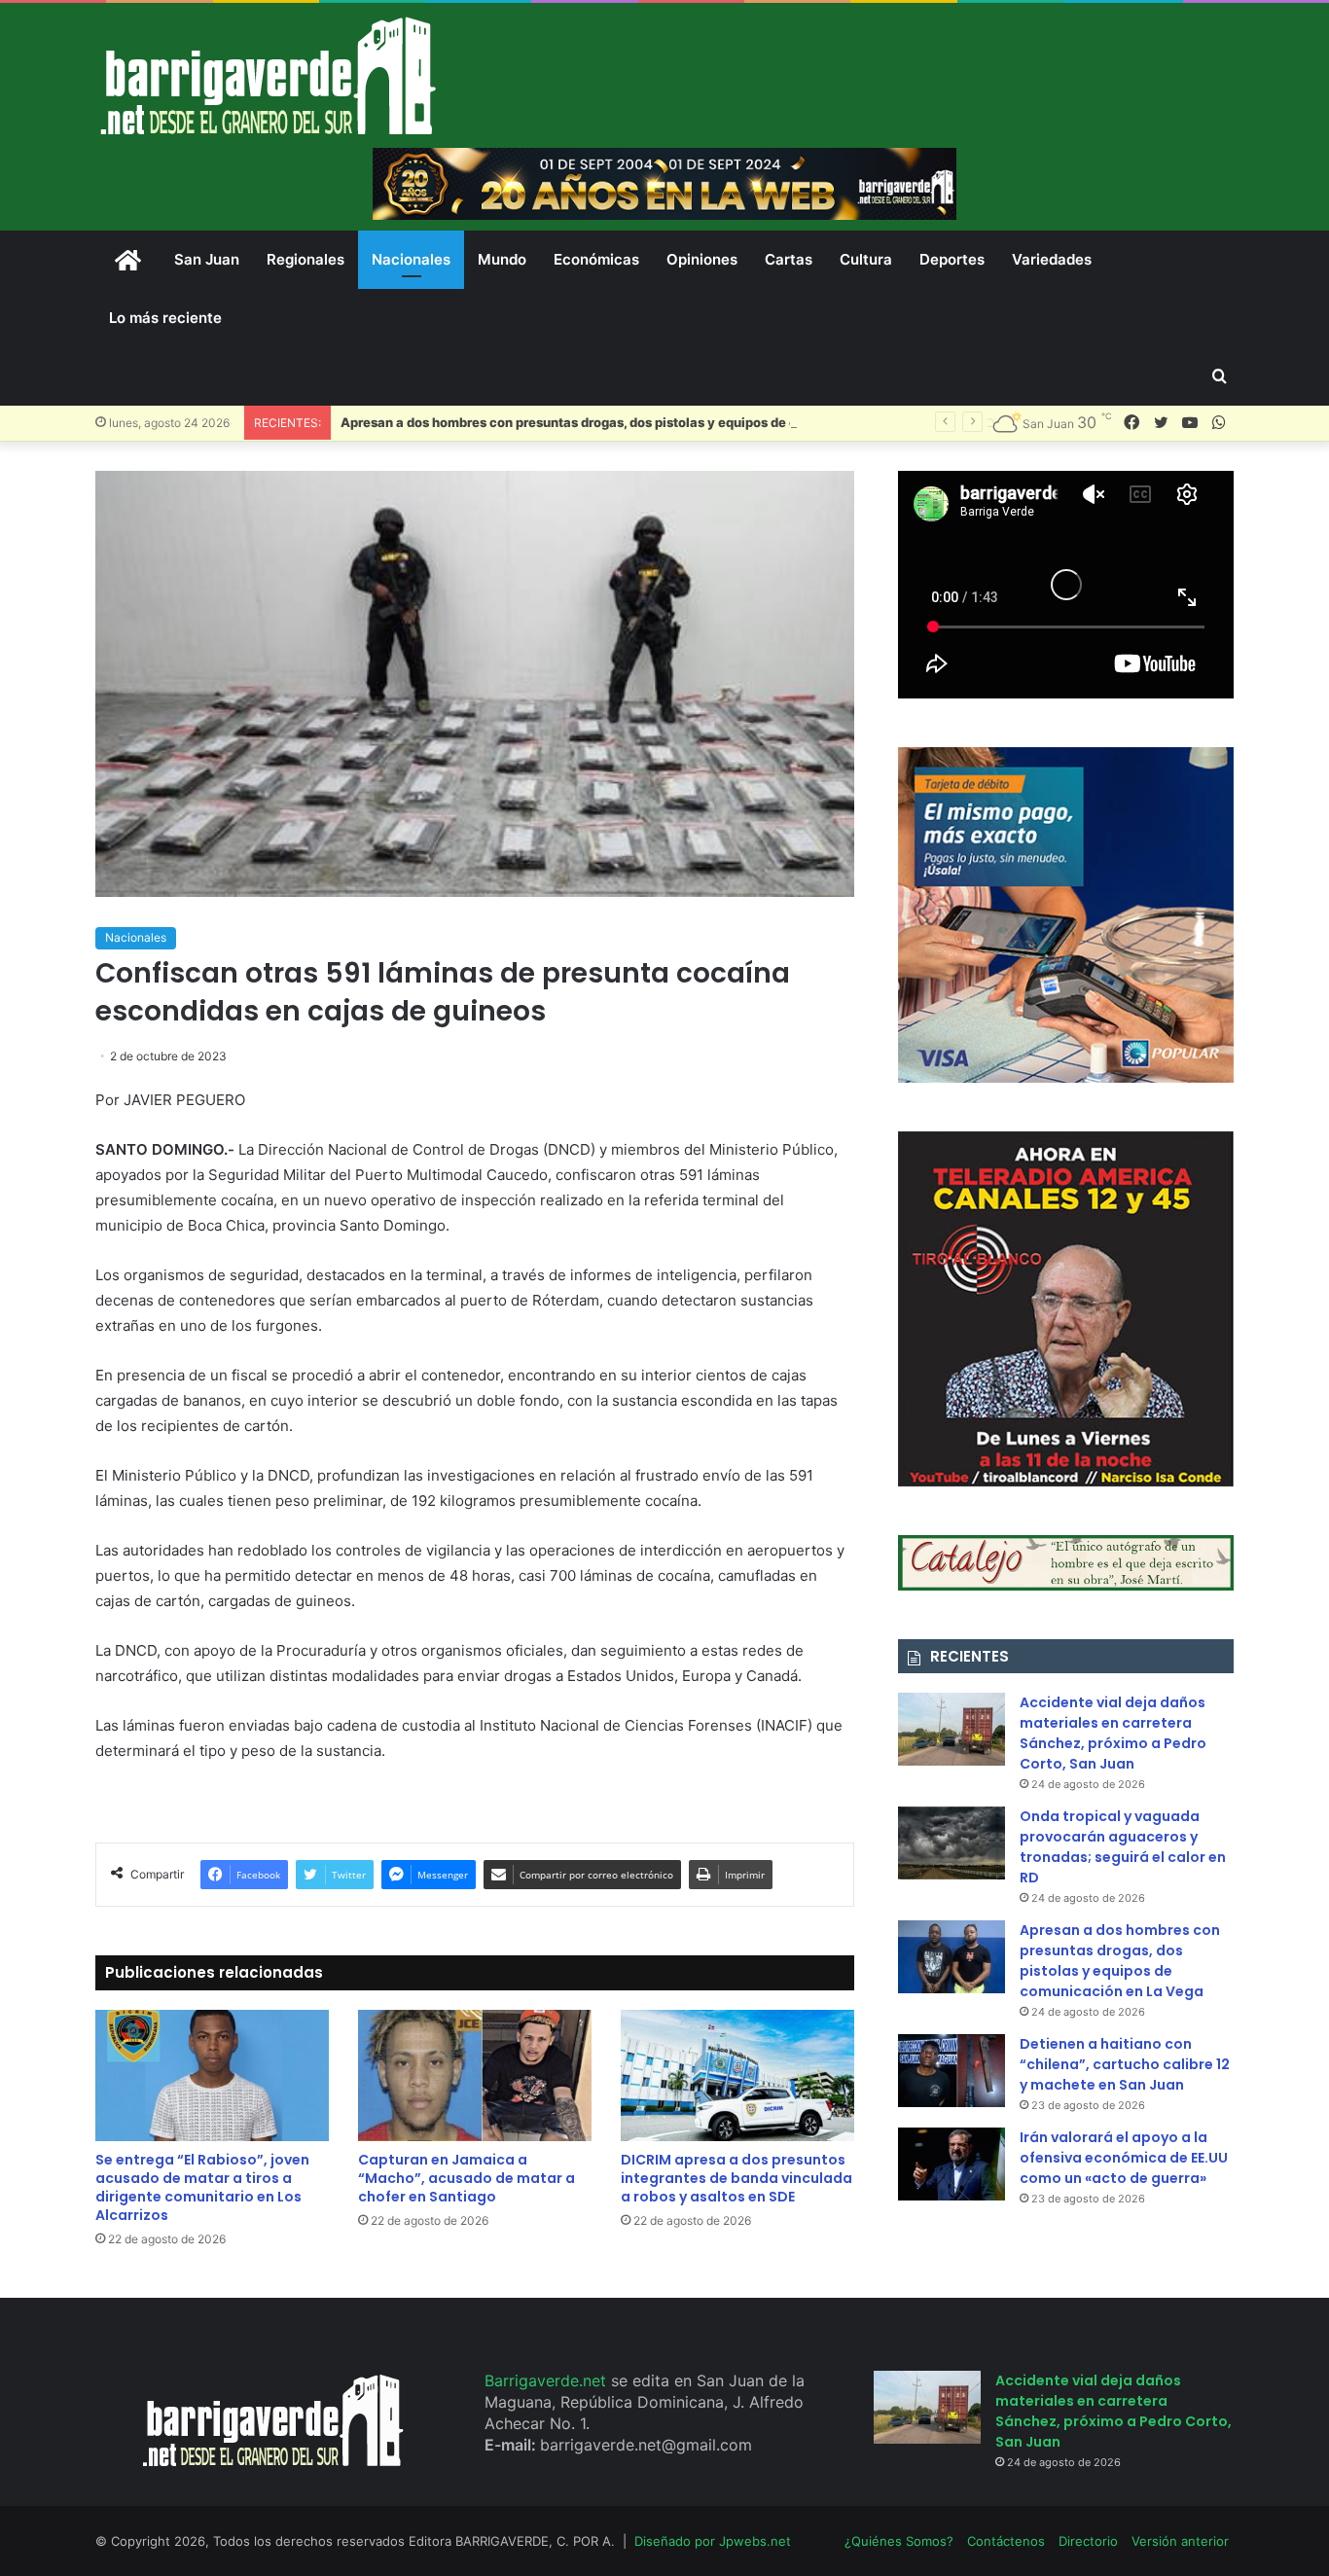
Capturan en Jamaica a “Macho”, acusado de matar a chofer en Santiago (467, 2178)
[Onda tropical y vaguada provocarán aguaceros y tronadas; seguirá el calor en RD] (952, 1843)
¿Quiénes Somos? (899, 2541)
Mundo (502, 259)
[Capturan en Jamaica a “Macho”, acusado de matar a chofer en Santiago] (475, 2075)
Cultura (866, 259)
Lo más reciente (165, 318)
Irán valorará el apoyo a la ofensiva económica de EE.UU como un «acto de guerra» (1124, 2158)
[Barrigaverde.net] (268, 75)
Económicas (596, 259)
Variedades (1052, 259)
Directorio (1088, 2541)
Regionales (305, 259)
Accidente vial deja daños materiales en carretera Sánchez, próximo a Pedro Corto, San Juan (1113, 1733)
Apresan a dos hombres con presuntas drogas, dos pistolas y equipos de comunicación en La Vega (645, 422)
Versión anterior (1180, 2541)
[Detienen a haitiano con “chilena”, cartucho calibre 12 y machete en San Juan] (952, 2071)
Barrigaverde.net (548, 2380)
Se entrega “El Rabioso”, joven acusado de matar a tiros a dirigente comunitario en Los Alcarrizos (202, 2187)
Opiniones (702, 259)
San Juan (207, 259)
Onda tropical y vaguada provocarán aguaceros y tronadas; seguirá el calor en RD (1123, 1847)
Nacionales (411, 259)
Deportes (952, 259)
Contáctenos (1006, 2541)
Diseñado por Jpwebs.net (713, 2541)
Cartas (789, 259)
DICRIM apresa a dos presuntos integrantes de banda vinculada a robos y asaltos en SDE (736, 2178)
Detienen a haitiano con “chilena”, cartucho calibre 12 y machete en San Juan (1125, 2064)
